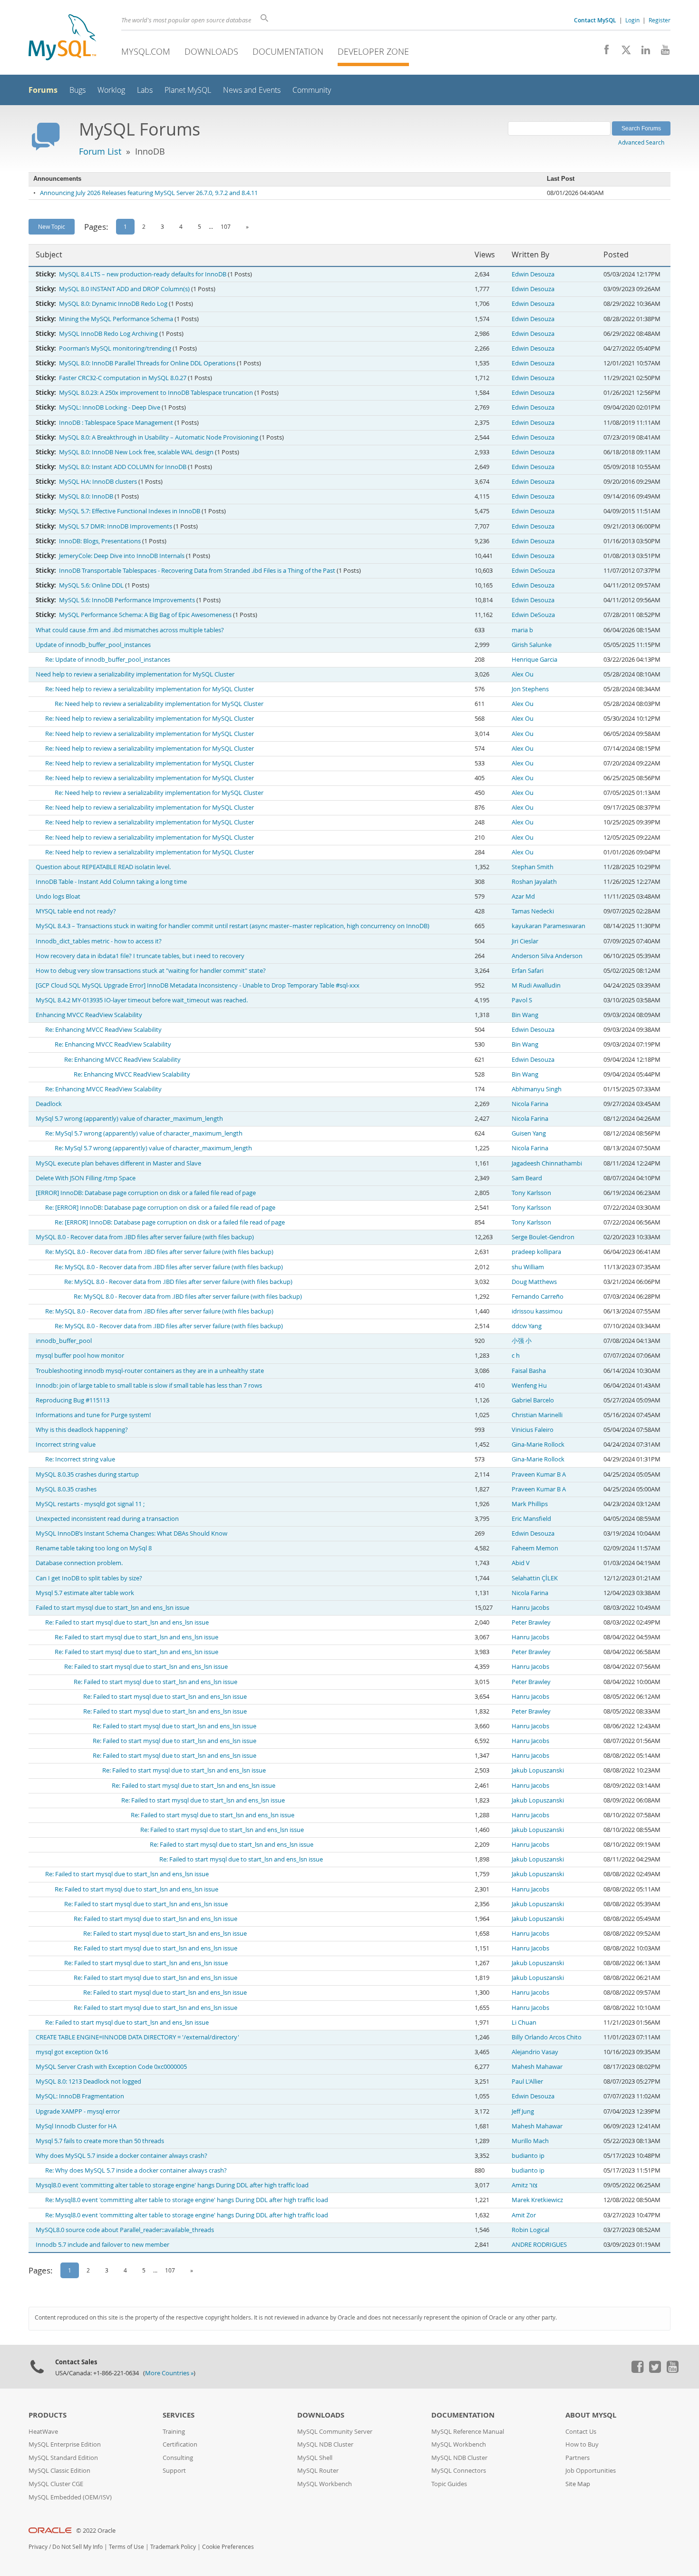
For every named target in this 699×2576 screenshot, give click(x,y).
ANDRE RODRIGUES (539, 2245)
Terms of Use (126, 2547)
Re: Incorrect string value (80, 1459)
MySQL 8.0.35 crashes (66, 1489)
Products (48, 2415)
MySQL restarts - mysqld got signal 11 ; (90, 1504)
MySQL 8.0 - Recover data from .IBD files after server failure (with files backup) (145, 1237)
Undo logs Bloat (58, 896)
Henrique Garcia (534, 660)
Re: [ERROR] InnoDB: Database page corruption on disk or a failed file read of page (160, 1208)
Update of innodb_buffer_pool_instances (93, 645)
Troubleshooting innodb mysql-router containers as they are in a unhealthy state (150, 1371)
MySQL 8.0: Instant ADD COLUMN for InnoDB (123, 467)
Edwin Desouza (533, 274)
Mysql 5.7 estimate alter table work (85, 1593)
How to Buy (582, 2444)
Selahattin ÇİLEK (535, 1578)
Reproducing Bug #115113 (73, 1400)
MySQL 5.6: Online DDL (91, 585)
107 (226, 226)
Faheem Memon (535, 1548)
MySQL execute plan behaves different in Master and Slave (118, 1163)
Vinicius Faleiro (533, 1430)
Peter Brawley (531, 1622)
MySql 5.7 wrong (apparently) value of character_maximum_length (129, 1119)
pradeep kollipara (536, 1252)
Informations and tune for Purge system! (93, 1415)
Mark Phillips (530, 1504)
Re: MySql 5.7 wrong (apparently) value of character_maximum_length (144, 1133)
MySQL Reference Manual (468, 2432)
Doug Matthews (534, 1282)
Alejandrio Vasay (535, 2052)
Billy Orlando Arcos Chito (547, 2037)
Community (312, 90)
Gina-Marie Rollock (538, 1445)
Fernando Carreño (538, 1297)
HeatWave (43, 2432)
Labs (145, 90)
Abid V (521, 1563)
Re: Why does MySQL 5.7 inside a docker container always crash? (136, 2170)
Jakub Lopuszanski (538, 1770)
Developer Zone (373, 51)
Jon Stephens (530, 689)
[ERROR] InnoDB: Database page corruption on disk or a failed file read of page (146, 1193)
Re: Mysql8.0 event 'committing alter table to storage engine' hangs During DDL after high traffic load (187, 2200)
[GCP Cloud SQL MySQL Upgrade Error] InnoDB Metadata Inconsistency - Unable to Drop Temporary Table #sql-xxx (198, 985)
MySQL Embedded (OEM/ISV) (70, 2497)
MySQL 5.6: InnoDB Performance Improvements (127, 600)
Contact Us (581, 2432)
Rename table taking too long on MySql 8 (94, 1548)
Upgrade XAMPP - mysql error (78, 2111)
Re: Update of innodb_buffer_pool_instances (108, 660)
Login (632, 20)
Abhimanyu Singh (537, 1089)
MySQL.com (146, 51)
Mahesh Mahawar (537, 2067)
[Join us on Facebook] (603, 52)
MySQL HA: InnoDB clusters (98, 482)
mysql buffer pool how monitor (80, 1356)
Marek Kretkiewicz (537, 2200)
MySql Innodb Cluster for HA (76, 2126)
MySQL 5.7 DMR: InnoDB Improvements (116, 526)
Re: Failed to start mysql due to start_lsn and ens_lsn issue (127, 1622)
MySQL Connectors (459, 2471)
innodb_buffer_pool (64, 1341)
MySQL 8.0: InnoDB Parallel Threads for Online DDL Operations (147, 363)
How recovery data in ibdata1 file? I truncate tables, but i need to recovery (140, 956)
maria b (522, 630)
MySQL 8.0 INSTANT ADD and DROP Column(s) (124, 289)
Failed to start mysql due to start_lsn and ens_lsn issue (112, 1608)
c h (516, 1356)
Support (174, 2471)
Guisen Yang (529, 1133)
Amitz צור (524, 2185)
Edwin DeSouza (533, 571)
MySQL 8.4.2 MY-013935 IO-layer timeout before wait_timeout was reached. (142, 1000)
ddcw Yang (527, 1326)
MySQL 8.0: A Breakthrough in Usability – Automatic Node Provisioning (159, 437)
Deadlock (49, 1104)
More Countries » (169, 2373)
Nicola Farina (530, 1104)
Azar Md (523, 896)
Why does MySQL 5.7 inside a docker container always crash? (121, 2156)
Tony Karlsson (531, 1193)
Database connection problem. (79, 1563)
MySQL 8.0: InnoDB (86, 496)
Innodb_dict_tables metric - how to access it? (99, 941)
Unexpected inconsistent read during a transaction (107, 1519)
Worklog (111, 90)
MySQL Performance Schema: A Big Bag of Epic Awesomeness (145, 615)
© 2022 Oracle (96, 2531)
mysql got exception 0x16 (72, 2052)
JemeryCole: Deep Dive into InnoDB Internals (122, 556)
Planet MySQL (188, 90)
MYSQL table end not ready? (76, 911)
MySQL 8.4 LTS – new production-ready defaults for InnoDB (143, 274)
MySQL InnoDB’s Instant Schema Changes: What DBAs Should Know (131, 1533)
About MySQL (591, 2415)
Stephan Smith (533, 867)
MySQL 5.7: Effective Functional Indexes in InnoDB (130, 511)
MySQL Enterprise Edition (65, 2444)
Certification (180, 2444)
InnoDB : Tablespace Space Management (116, 423)
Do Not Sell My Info (78, 2547)
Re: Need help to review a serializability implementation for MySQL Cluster (150, 689)
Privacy (38, 2547)
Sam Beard (527, 1178)
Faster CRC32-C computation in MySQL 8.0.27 (123, 378)
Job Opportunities (591, 2471)
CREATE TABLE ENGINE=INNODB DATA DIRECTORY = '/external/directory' (137, 2037)
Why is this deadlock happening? (82, 1430)
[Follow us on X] (623, 52)
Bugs (78, 90)
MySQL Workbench (325, 2484)
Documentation (288, 51)
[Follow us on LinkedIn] (642, 52)
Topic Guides (449, 2484)
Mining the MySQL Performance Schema (116, 319)
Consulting (178, 2458)
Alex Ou (523, 674)
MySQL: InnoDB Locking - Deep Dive (110, 407)
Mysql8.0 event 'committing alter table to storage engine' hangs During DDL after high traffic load (172, 2185)
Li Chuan (524, 2023)
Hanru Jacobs (530, 1608)
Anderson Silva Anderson (547, 956)
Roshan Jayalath (534, 882)
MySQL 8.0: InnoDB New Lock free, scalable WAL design (136, 452)
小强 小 (522, 1341)
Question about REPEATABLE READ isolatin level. (103, 867)
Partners (578, 2458)
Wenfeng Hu (529, 1386)
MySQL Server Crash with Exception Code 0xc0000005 (111, 2067)
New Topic (52, 226)
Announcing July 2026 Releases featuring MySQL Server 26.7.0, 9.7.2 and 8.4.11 (149, 193)
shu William (528, 1267)
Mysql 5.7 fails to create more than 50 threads (100, 2141)
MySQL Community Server (335, 2432)
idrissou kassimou (537, 1311)
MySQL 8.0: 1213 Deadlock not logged (88, 2081)
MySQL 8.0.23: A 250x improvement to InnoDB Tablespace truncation (156, 393)
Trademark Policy (173, 2547)
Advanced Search (641, 142)
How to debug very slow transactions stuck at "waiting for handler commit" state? (151, 971)
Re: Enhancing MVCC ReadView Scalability (103, 1030)
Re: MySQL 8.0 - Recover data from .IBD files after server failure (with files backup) (159, 1252)
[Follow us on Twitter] (655, 2370)
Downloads (211, 51)
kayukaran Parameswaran (549, 926)
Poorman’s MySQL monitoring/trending (115, 348)
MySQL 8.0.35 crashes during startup (87, 1474)
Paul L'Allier (527, 2081)
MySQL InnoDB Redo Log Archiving (108, 334)
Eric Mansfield (531, 1519)
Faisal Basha (529, 1371)
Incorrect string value (66, 1445)
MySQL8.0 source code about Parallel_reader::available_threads (125, 2230)
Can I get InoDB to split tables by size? (89, 1578)
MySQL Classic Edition (59, 2471)
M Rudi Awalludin (536, 985)
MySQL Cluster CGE (56, 2484)
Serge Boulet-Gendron (543, 1237)
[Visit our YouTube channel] (662, 52)
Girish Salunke (532, 645)
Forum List (100, 151)
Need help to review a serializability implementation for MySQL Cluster (135, 674)
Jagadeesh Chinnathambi (547, 1163)
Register (660, 20)
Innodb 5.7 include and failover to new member (102, 2245)
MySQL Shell (315, 2458)
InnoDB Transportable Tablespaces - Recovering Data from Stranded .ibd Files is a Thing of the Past (197, 571)
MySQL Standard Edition (63, 2458)
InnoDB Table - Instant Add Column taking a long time (111, 882)
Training (174, 2432)
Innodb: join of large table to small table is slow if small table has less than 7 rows (149, 1386)
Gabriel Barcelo (533, 1400)
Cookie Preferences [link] (228, 2547)
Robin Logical (530, 2230)
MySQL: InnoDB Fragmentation (80, 2096)
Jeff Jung (523, 2111)
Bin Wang (525, 1015)
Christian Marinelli (537, 1415)
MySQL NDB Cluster (325, 2444)
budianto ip (528, 2156)
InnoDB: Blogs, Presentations (100, 541)
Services (179, 2415)
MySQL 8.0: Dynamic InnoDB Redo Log (113, 304)
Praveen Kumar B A (539, 1474)
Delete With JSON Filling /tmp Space (86, 1178)
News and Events (252, 90)
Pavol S (522, 1000)
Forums (43, 90)
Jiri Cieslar (525, 941)
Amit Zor (524, 2215)
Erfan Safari (528, 971)
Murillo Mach (530, 2141)
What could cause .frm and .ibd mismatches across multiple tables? (130, 630)
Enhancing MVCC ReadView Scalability (89, 1015)
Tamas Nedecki (533, 911)
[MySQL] (62, 38)
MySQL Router (318, 2471)
